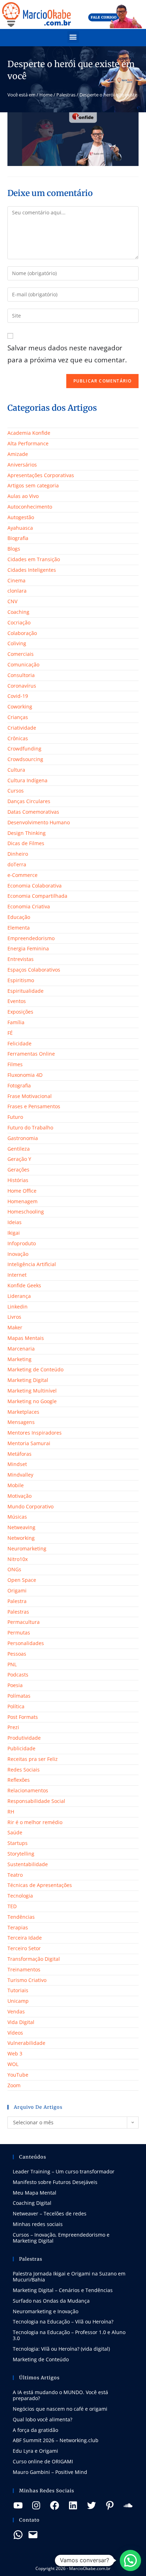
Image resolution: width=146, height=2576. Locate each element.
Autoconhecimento (30, 507)
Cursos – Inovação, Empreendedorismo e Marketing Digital (61, 2238)
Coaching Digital (32, 2203)
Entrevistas (21, 959)
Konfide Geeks (24, 1285)
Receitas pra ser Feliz (33, 1759)
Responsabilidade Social (36, 1801)
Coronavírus (22, 686)
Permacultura (24, 1622)
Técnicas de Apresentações (40, 1885)
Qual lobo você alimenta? (43, 2419)
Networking (21, 1538)
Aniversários (22, 465)
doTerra (17, 864)
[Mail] (33, 2535)
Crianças (18, 717)
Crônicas (18, 738)
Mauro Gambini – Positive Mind (50, 2472)
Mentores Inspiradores (35, 1433)
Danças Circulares (29, 801)
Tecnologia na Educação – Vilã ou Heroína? (63, 2322)
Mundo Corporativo (30, 1506)
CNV (12, 601)
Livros (14, 1317)
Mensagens (21, 1422)
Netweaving (21, 1527)
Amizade (18, 454)
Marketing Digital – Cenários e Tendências (63, 2290)
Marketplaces (23, 1412)
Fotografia (19, 1085)
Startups (18, 1843)
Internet (17, 1275)
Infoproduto (22, 1243)
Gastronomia (23, 1138)
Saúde (15, 1832)
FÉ (10, 1033)
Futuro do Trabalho (30, 1127)
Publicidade (21, 1748)
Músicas (17, 1517)
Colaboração (22, 633)
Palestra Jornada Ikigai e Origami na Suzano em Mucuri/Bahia (69, 2277)
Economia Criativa (29, 906)
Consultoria (21, 675)
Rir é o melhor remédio (35, 1822)
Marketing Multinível (32, 1391)
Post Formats (23, 1717)
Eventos (17, 1001)
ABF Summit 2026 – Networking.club (56, 2440)
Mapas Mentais (26, 1338)
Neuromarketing (27, 1548)
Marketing (19, 1359)
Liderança (19, 1296)
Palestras (66, 95)
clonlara (17, 591)
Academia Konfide (29, 433)
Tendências (21, 1917)
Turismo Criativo (27, 1980)
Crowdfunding (24, 749)
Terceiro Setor (24, 1948)
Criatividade (22, 728)
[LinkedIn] (73, 2505)
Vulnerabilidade (26, 2043)
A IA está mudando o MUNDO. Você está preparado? (60, 2395)
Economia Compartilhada (37, 896)
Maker (15, 1327)
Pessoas (17, 1654)
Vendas (16, 2011)
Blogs (14, 549)
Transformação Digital (34, 1959)
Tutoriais (18, 1990)
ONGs (14, 1569)
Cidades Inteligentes (32, 570)
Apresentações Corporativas (41, 475)
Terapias (18, 1927)
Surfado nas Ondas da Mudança (51, 2301)
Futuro (15, 1117)
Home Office (22, 1191)
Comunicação (23, 664)
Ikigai (14, 1233)
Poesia (15, 1685)
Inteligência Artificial (32, 1264)
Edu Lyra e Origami (35, 2451)
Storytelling (21, 1854)
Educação (19, 917)
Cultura (16, 770)
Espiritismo (21, 980)
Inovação (18, 1254)
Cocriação (19, 622)
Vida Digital (21, 2022)
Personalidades (26, 1643)
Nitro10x (18, 1559)
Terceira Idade (25, 1938)
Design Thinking (27, 833)
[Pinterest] (110, 2505)
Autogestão (21, 517)
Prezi (13, 1727)
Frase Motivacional (30, 1096)
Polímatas (19, 1696)
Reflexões (19, 1780)
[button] (73, 37)
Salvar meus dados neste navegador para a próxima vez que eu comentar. (67, 354)
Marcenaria (21, 1349)
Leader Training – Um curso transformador (64, 2171)
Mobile (16, 1485)
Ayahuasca (20, 528)
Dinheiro (18, 854)
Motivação (19, 1496)
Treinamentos (24, 1969)
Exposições (20, 1012)
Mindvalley (20, 1475)
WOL (13, 2064)
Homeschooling (26, 1212)
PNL (12, 1664)
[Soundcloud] (128, 2505)
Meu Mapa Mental (35, 2193)
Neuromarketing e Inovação (46, 2311)
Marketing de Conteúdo (35, 1369)
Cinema (16, 580)
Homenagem (23, 1201)
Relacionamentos (28, 1790)
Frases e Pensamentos (34, 1106)
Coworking (20, 707)
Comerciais (21, 654)
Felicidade (19, 1043)
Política (16, 1706)
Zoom (14, 2085)
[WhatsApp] (18, 2535)
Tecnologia (20, 1896)
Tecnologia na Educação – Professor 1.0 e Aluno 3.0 (69, 2335)
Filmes (15, 1064)
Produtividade (24, 1738)
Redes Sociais (24, 1770)
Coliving (17, 643)
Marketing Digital (28, 1380)
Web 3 (15, 2053)
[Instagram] (36, 2505)
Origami (17, 1590)
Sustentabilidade (28, 1864)
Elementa (19, 928)
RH (11, 1812)
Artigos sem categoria (33, 485)
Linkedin (18, 1307)
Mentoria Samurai (29, 1443)
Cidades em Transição (34, 559)
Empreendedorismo (31, 938)
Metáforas (19, 1454)
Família (16, 1022)
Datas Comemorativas (33, 812)
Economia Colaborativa (35, 886)
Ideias (15, 1222)
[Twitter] (91, 2505)
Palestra (17, 1601)
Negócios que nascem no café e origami (60, 2409)
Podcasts (18, 1675)
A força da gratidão (35, 2430)
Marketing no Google (32, 1401)
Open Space (22, 1580)
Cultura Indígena (27, 780)
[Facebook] (55, 2505)
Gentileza (19, 1149)
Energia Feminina (28, 948)
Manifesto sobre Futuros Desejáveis (55, 2182)
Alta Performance (28, 443)
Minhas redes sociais (38, 2224)
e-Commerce (23, 875)
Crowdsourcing (25, 759)
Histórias (18, 1180)
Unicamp (18, 2001)
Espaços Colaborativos (34, 970)
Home (46, 95)
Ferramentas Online (31, 1054)
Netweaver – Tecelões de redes (50, 2213)
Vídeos (15, 2033)
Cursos (16, 791)
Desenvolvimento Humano (39, 822)
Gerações (18, 1170)
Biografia (18, 538)
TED (12, 1906)
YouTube (18, 2075)
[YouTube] (18, 2505)
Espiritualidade (26, 991)
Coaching (18, 612)
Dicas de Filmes (26, 843)
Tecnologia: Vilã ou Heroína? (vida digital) (61, 2349)
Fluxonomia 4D (25, 1075)
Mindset (17, 1464)
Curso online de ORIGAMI (43, 2461)
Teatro (15, 1875)
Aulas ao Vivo (23, 496)
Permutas (19, 1633)
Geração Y (19, 1159)
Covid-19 (18, 696)
